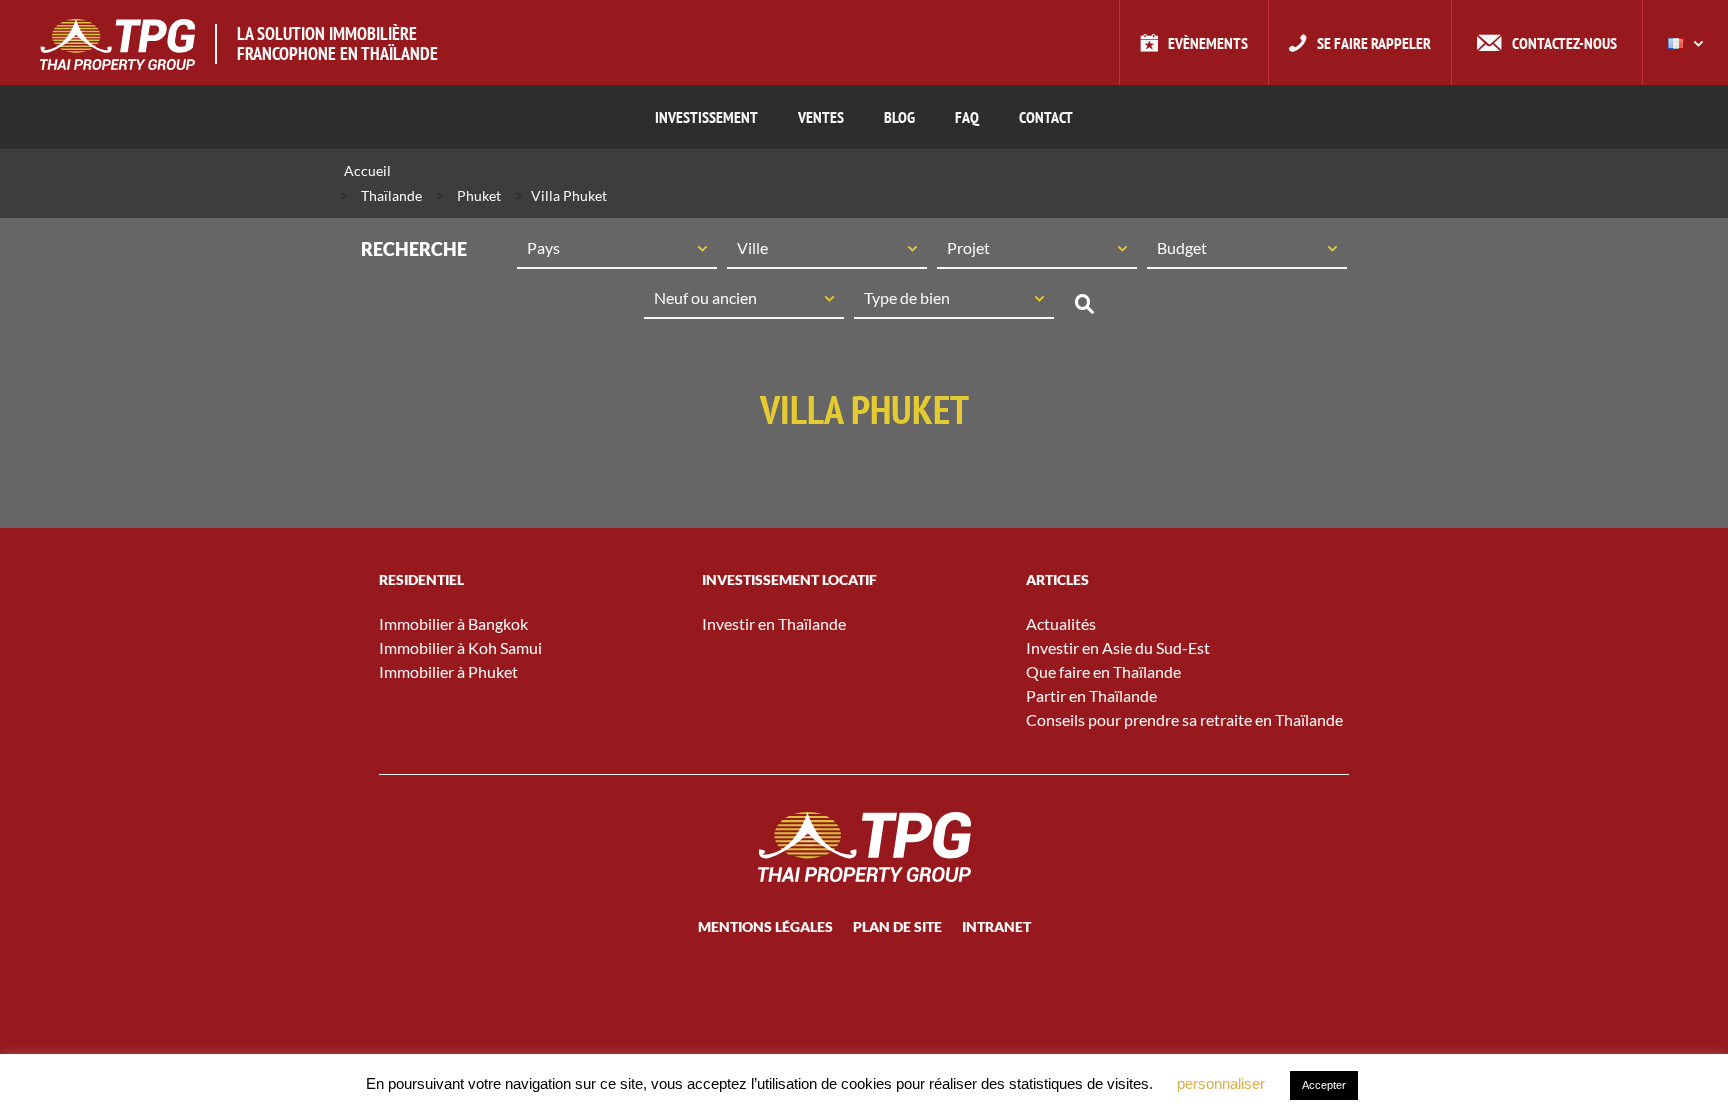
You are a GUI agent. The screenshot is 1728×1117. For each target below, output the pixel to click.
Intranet (996, 926)
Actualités (1061, 623)
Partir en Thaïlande (1091, 695)
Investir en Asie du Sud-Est (1118, 647)
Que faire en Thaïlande (1103, 671)
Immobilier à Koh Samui (460, 647)
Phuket (479, 195)
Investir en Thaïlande (774, 623)
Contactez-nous (1564, 43)
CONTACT (1046, 117)
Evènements (1208, 43)
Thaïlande (391, 195)
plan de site (897, 926)
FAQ (967, 117)
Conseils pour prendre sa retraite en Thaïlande (1184, 719)
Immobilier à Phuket (448, 671)
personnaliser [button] (1221, 1083)
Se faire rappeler (1374, 43)
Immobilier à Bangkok (453, 623)
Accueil (367, 170)
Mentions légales (765, 926)
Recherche (1084, 304)
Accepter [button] (1324, 1085)
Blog (899, 117)
